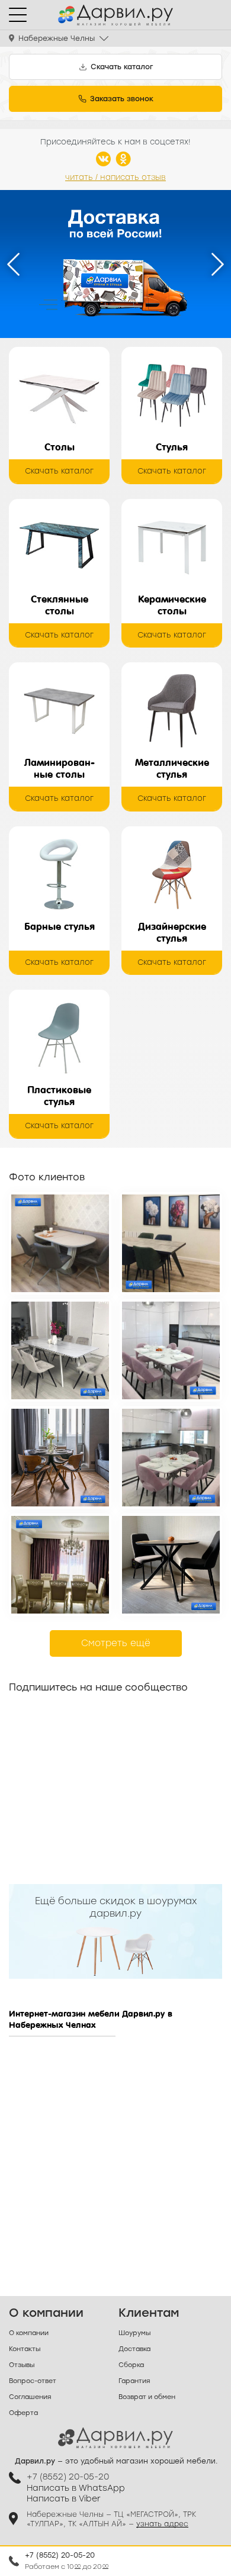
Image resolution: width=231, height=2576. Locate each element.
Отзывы (22, 2365)
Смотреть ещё (116, 1643)
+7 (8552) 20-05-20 (60, 2555)
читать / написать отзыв (115, 177)
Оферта (23, 2413)
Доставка (134, 2349)
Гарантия (134, 2381)
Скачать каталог (59, 471)
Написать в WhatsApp (76, 2488)
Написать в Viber (64, 2499)
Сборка (131, 2365)
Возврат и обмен (147, 2397)
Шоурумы (134, 2333)
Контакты (25, 2349)
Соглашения (30, 2397)
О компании (29, 2333)
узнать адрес (162, 2524)
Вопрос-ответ (33, 2381)
